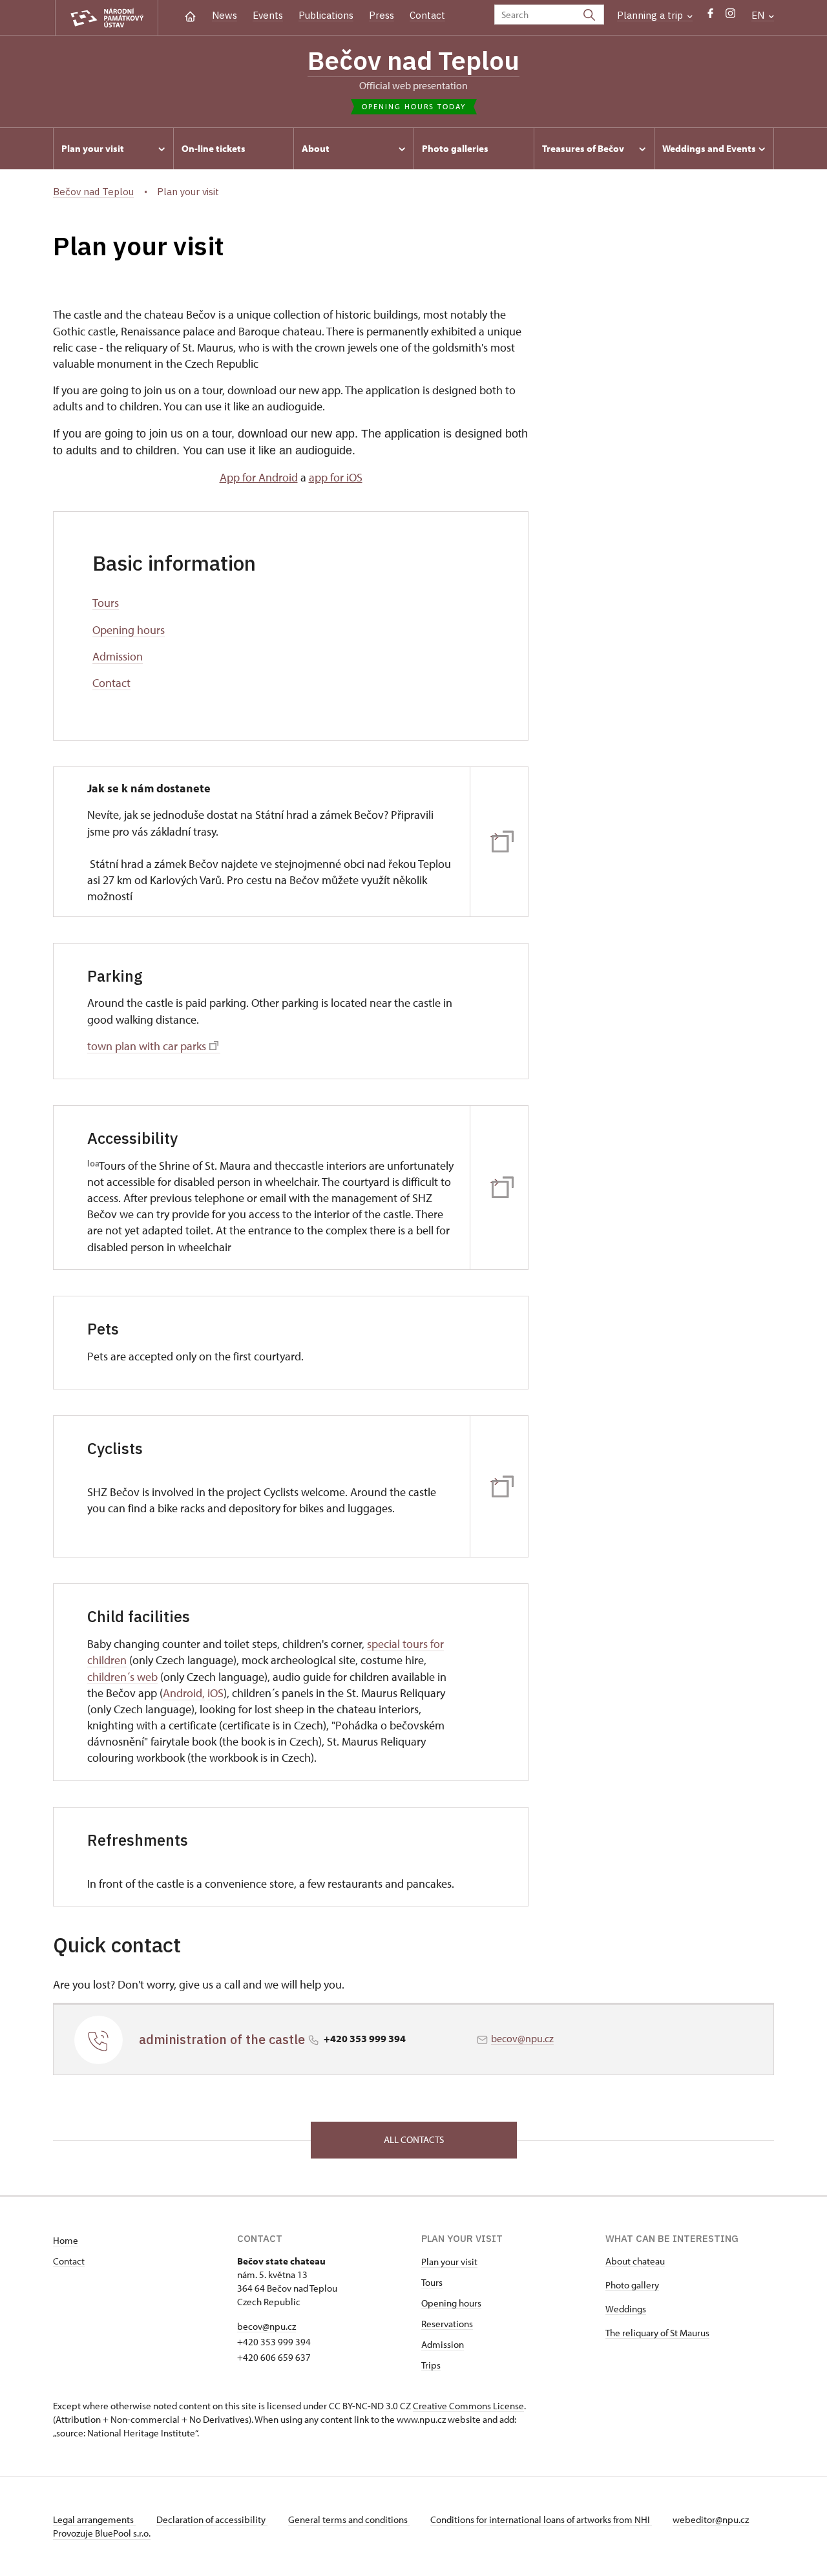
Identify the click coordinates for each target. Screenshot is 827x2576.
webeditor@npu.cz (711, 2519)
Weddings (626, 2309)
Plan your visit (449, 2262)
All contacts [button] (414, 2139)
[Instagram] (730, 16)
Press (382, 15)
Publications (326, 15)
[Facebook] (710, 16)
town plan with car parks (147, 1046)
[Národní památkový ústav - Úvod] (107, 18)
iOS (215, 1693)
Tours (106, 603)
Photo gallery (632, 2285)
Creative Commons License (468, 2406)
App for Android (259, 477)
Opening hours (129, 630)
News (225, 15)
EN (759, 15)
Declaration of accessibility (212, 2519)
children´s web (122, 1677)
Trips (431, 2365)
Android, (184, 1693)
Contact (427, 15)
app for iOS (336, 477)
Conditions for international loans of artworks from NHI (541, 2519)
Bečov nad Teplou (413, 60)
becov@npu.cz (522, 2038)
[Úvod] (190, 15)
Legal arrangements (94, 2519)
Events (268, 15)
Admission (118, 656)
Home (66, 2240)
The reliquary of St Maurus (657, 2333)
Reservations (447, 2324)
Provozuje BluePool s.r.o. (102, 2533)
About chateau (635, 2261)
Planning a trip (651, 15)
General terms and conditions (349, 2519)
